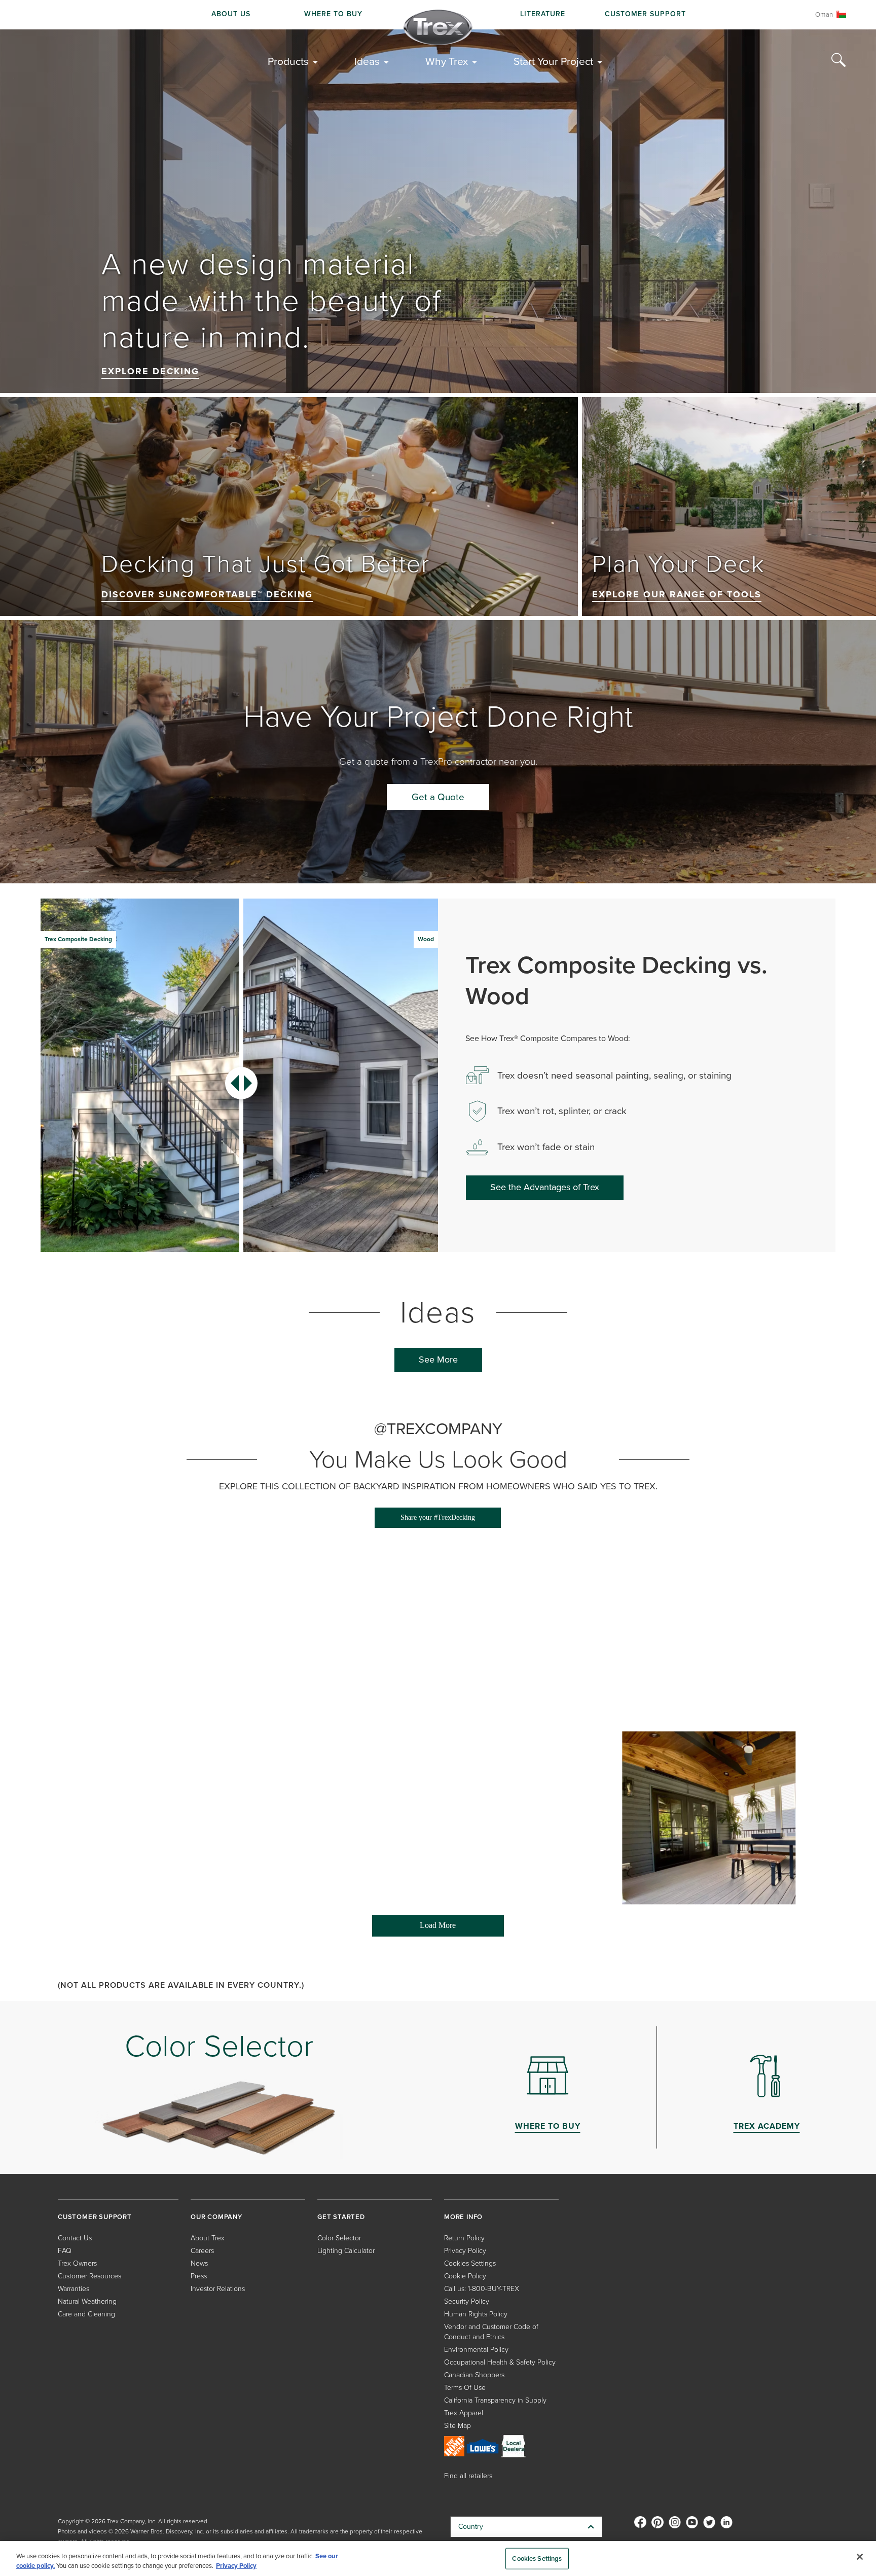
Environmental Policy (476, 2350)
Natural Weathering (87, 2301)
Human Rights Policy (476, 2314)
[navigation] (438, 15)
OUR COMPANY (216, 2217)
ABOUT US (231, 14)
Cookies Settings (537, 2559)
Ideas (367, 61)
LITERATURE (543, 14)
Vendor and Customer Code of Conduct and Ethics (491, 2332)
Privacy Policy (465, 2251)
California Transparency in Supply (495, 2400)
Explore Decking (150, 371)
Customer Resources (89, 2276)
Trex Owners (77, 2263)
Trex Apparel (464, 2413)
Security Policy (467, 2301)
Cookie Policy (465, 2276)
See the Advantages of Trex (545, 1187)
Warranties (74, 2289)
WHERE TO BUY (333, 14)
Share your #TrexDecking (438, 1517)
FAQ (65, 2251)
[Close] (860, 2557)
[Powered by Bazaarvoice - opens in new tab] (757, 1945)
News (199, 2263)
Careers (202, 2251)
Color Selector (339, 2238)
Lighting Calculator (346, 2251)
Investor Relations (218, 2289)
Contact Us (75, 2238)
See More (438, 1359)
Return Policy (464, 2238)
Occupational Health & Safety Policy (500, 2362)
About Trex (208, 2238)
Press (199, 2276)
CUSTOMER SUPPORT (645, 14)
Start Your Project (553, 61)
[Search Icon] (838, 60)
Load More (414, 1929)
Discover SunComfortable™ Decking (207, 594)
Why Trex (447, 61)
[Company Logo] (438, 27)
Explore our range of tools (677, 594)
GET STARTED (341, 2217)
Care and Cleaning (86, 2314)
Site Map (458, 2426)
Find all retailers (468, 2476)
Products (288, 61)
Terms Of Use (465, 2388)
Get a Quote (438, 797)
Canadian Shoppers (474, 2375)
